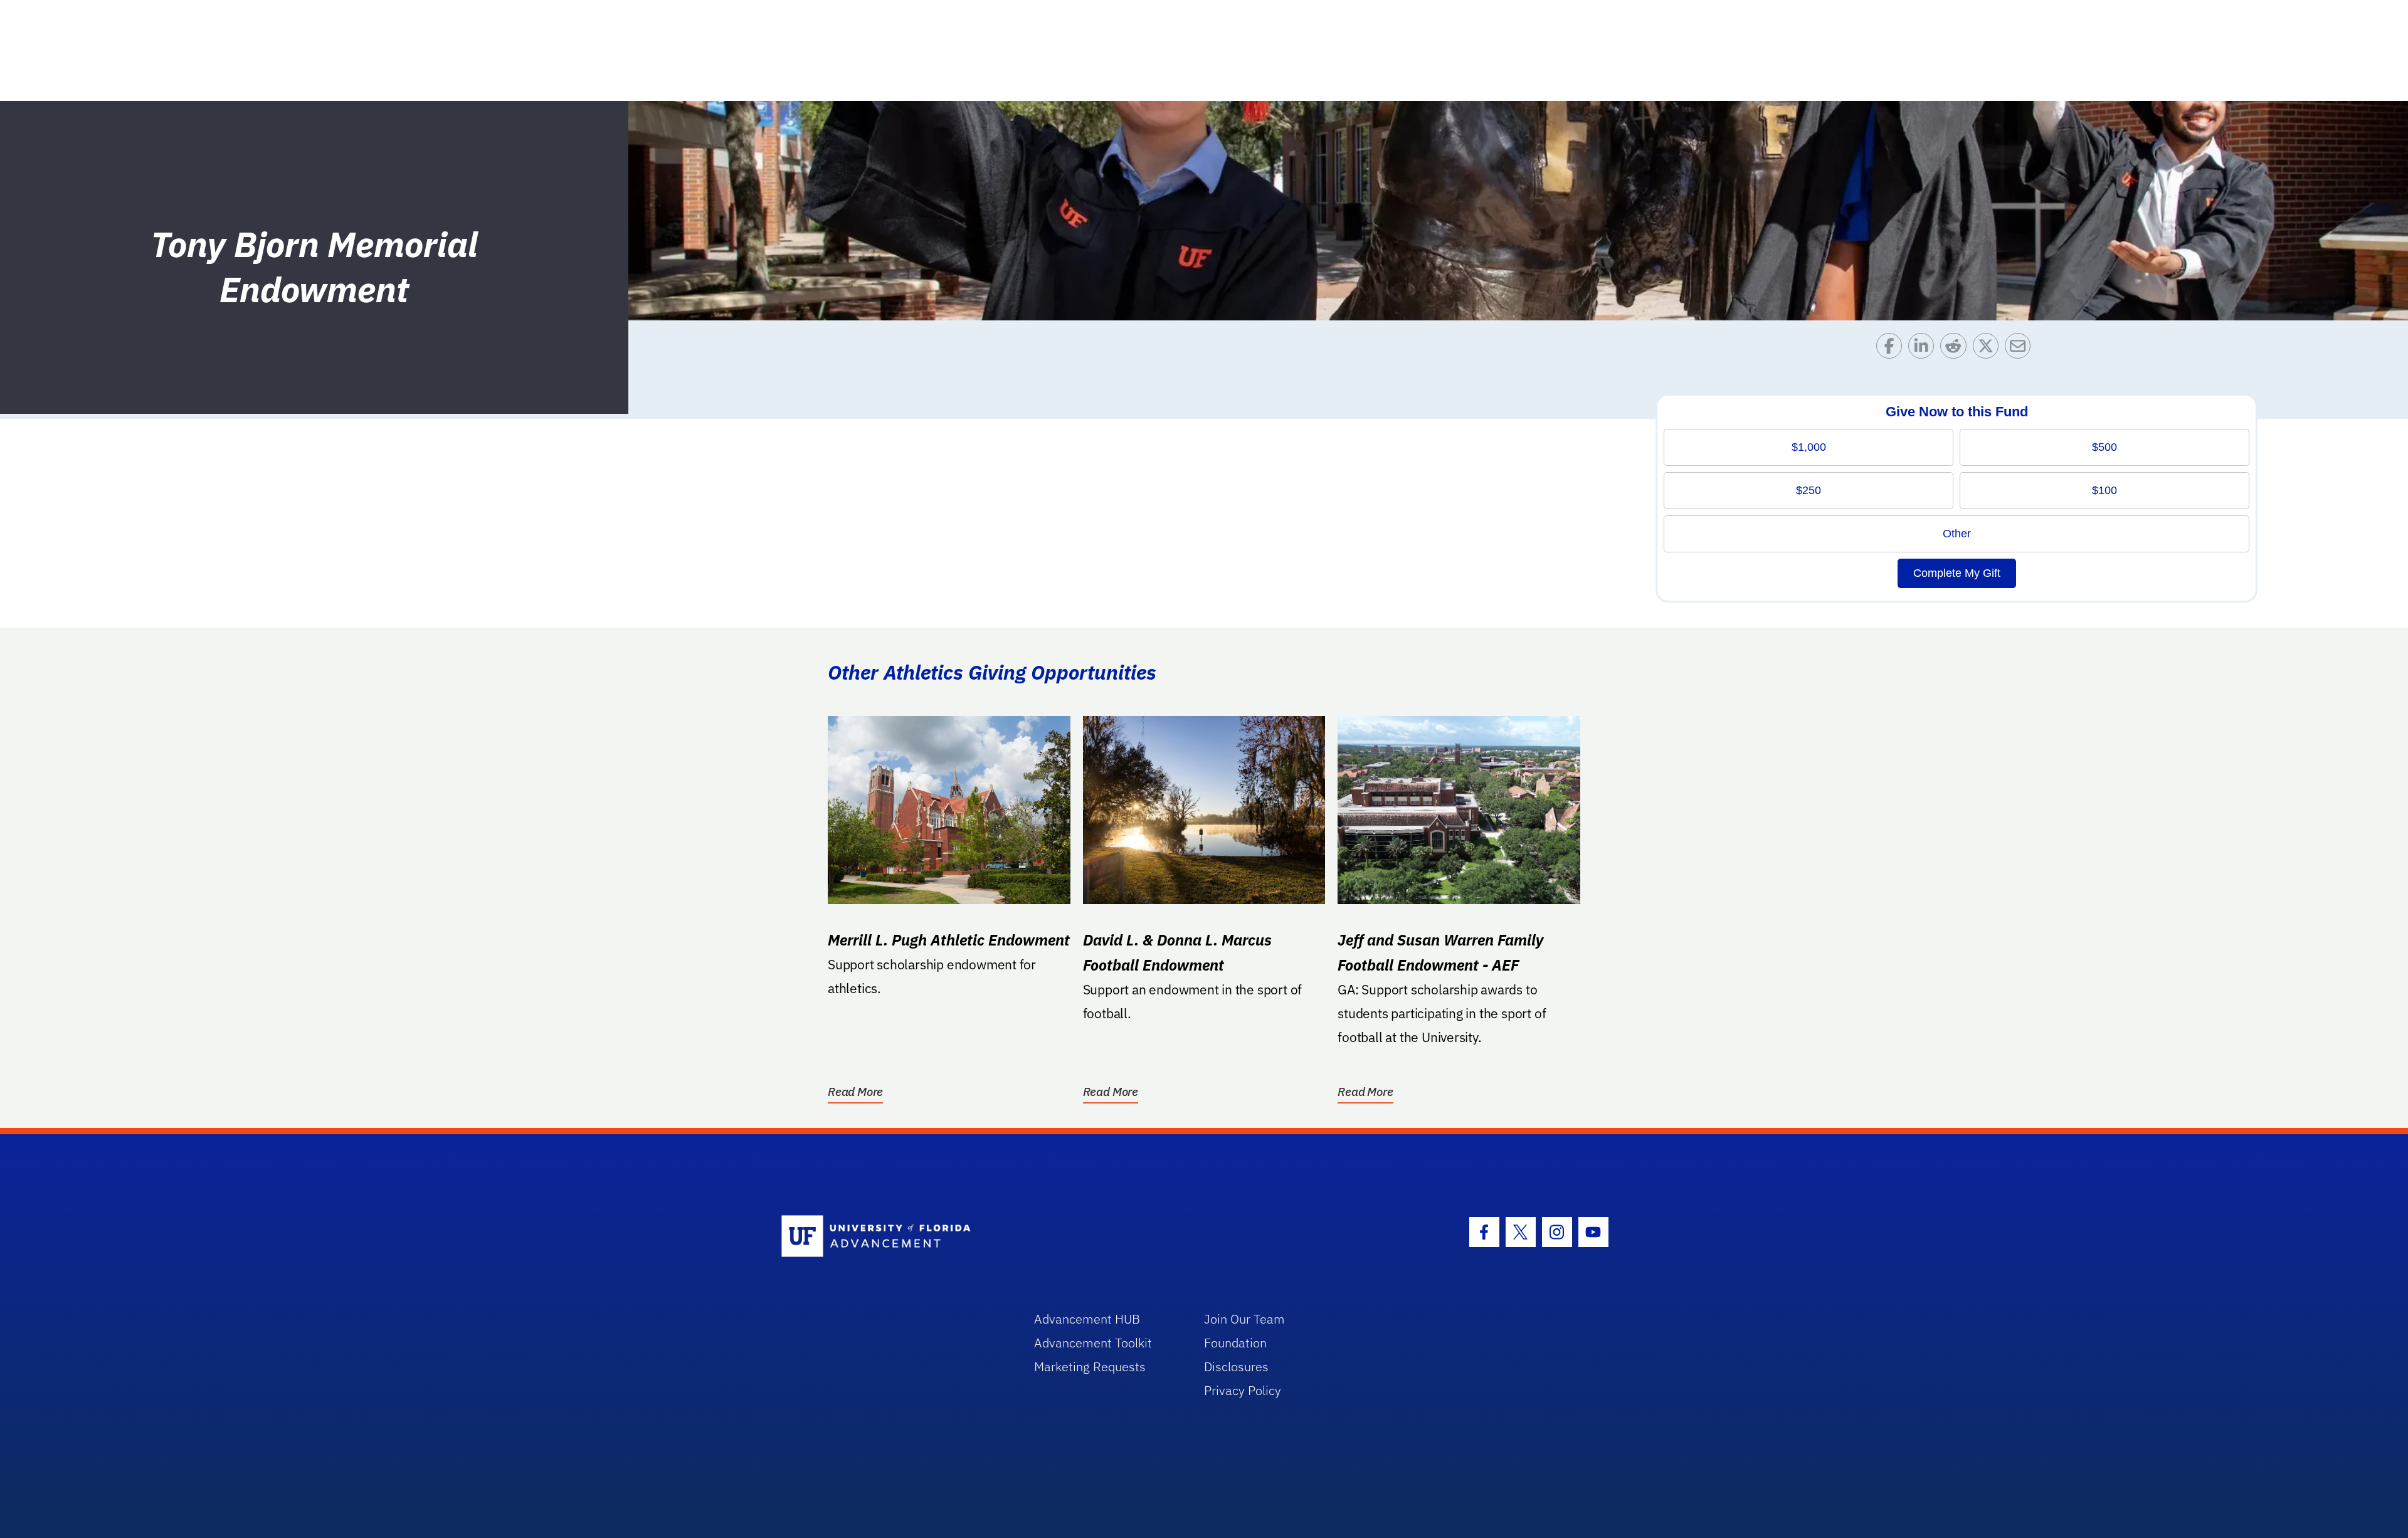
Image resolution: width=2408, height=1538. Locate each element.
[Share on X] (1989, 349)
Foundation (1235, 1343)
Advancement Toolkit (1093, 1343)
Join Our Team (1244, 1319)
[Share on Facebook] (1892, 349)
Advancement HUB (1087, 1319)
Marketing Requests (1090, 1367)
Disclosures (1236, 1367)
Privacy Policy (1243, 1390)
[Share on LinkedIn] (1924, 349)
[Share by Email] (2021, 349)
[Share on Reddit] (1956, 349)
